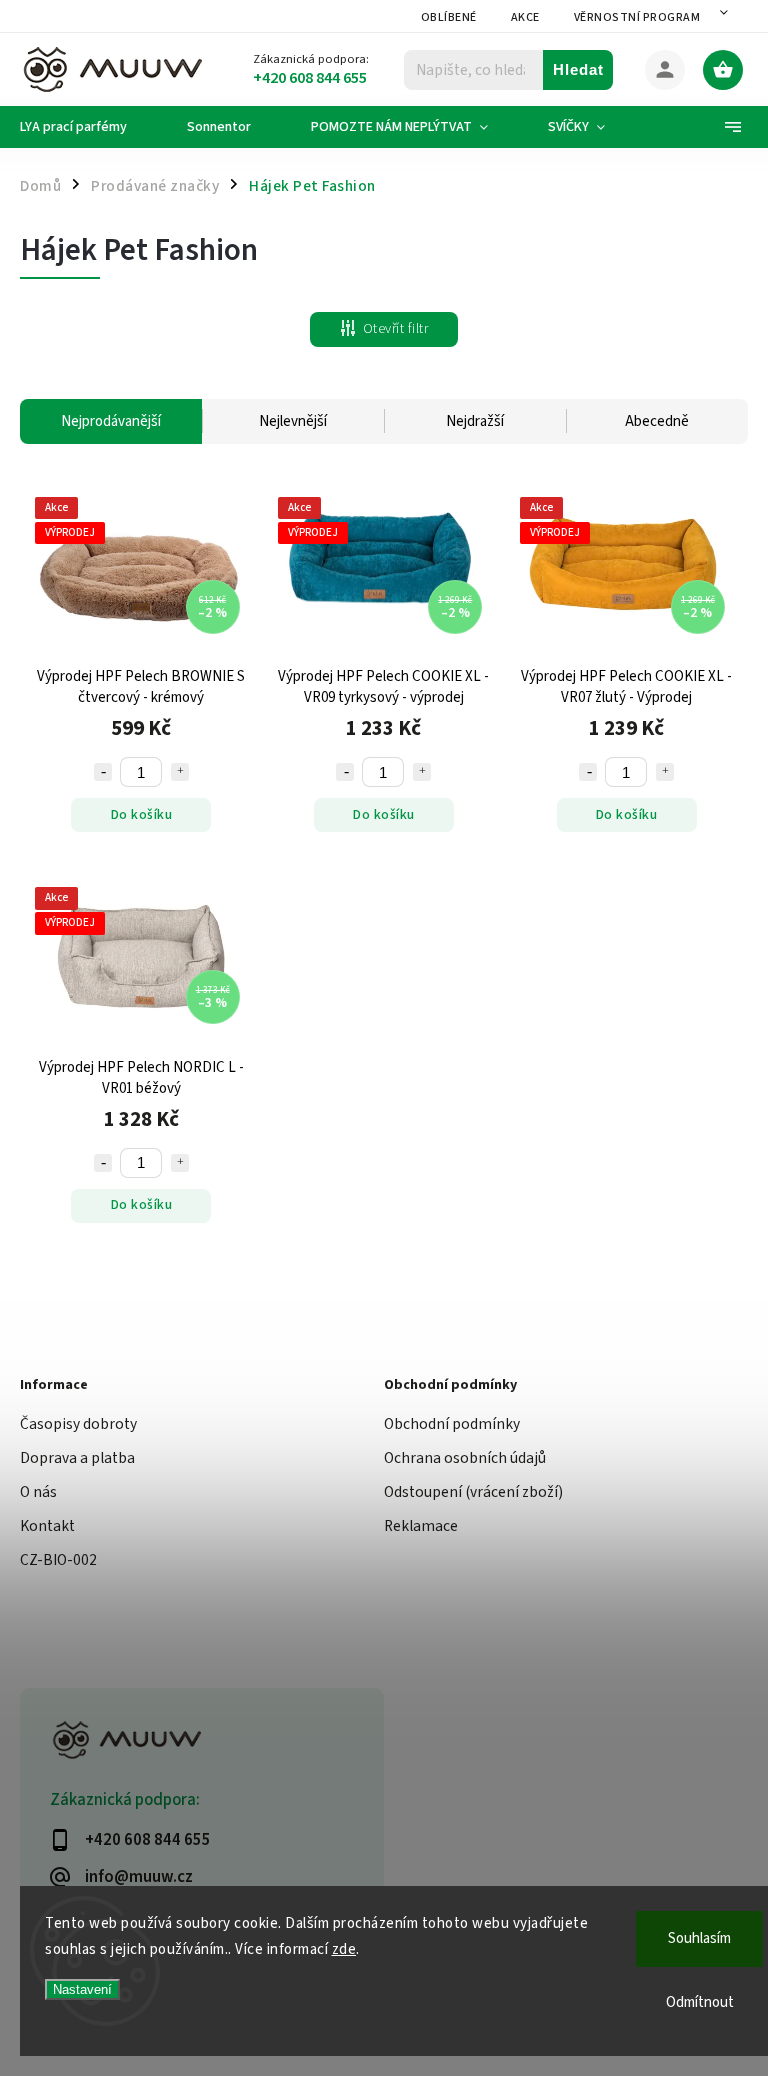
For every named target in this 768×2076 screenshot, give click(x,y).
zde (344, 1949)
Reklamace (421, 1526)
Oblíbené (449, 17)
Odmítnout (700, 2002)
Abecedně (657, 421)
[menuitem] (88, 127)
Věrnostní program (637, 17)
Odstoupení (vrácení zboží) (473, 1492)
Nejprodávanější (111, 421)
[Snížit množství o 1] (103, 772)
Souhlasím (699, 1938)
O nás (38, 1492)
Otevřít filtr (396, 329)
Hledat (578, 69)
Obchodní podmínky (452, 1424)
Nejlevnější (293, 421)
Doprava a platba (77, 1458)
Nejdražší (475, 421)
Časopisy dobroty (78, 1424)
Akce (525, 17)
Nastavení (82, 1989)
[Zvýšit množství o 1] (180, 772)
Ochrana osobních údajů (465, 1458)
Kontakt (47, 1526)
